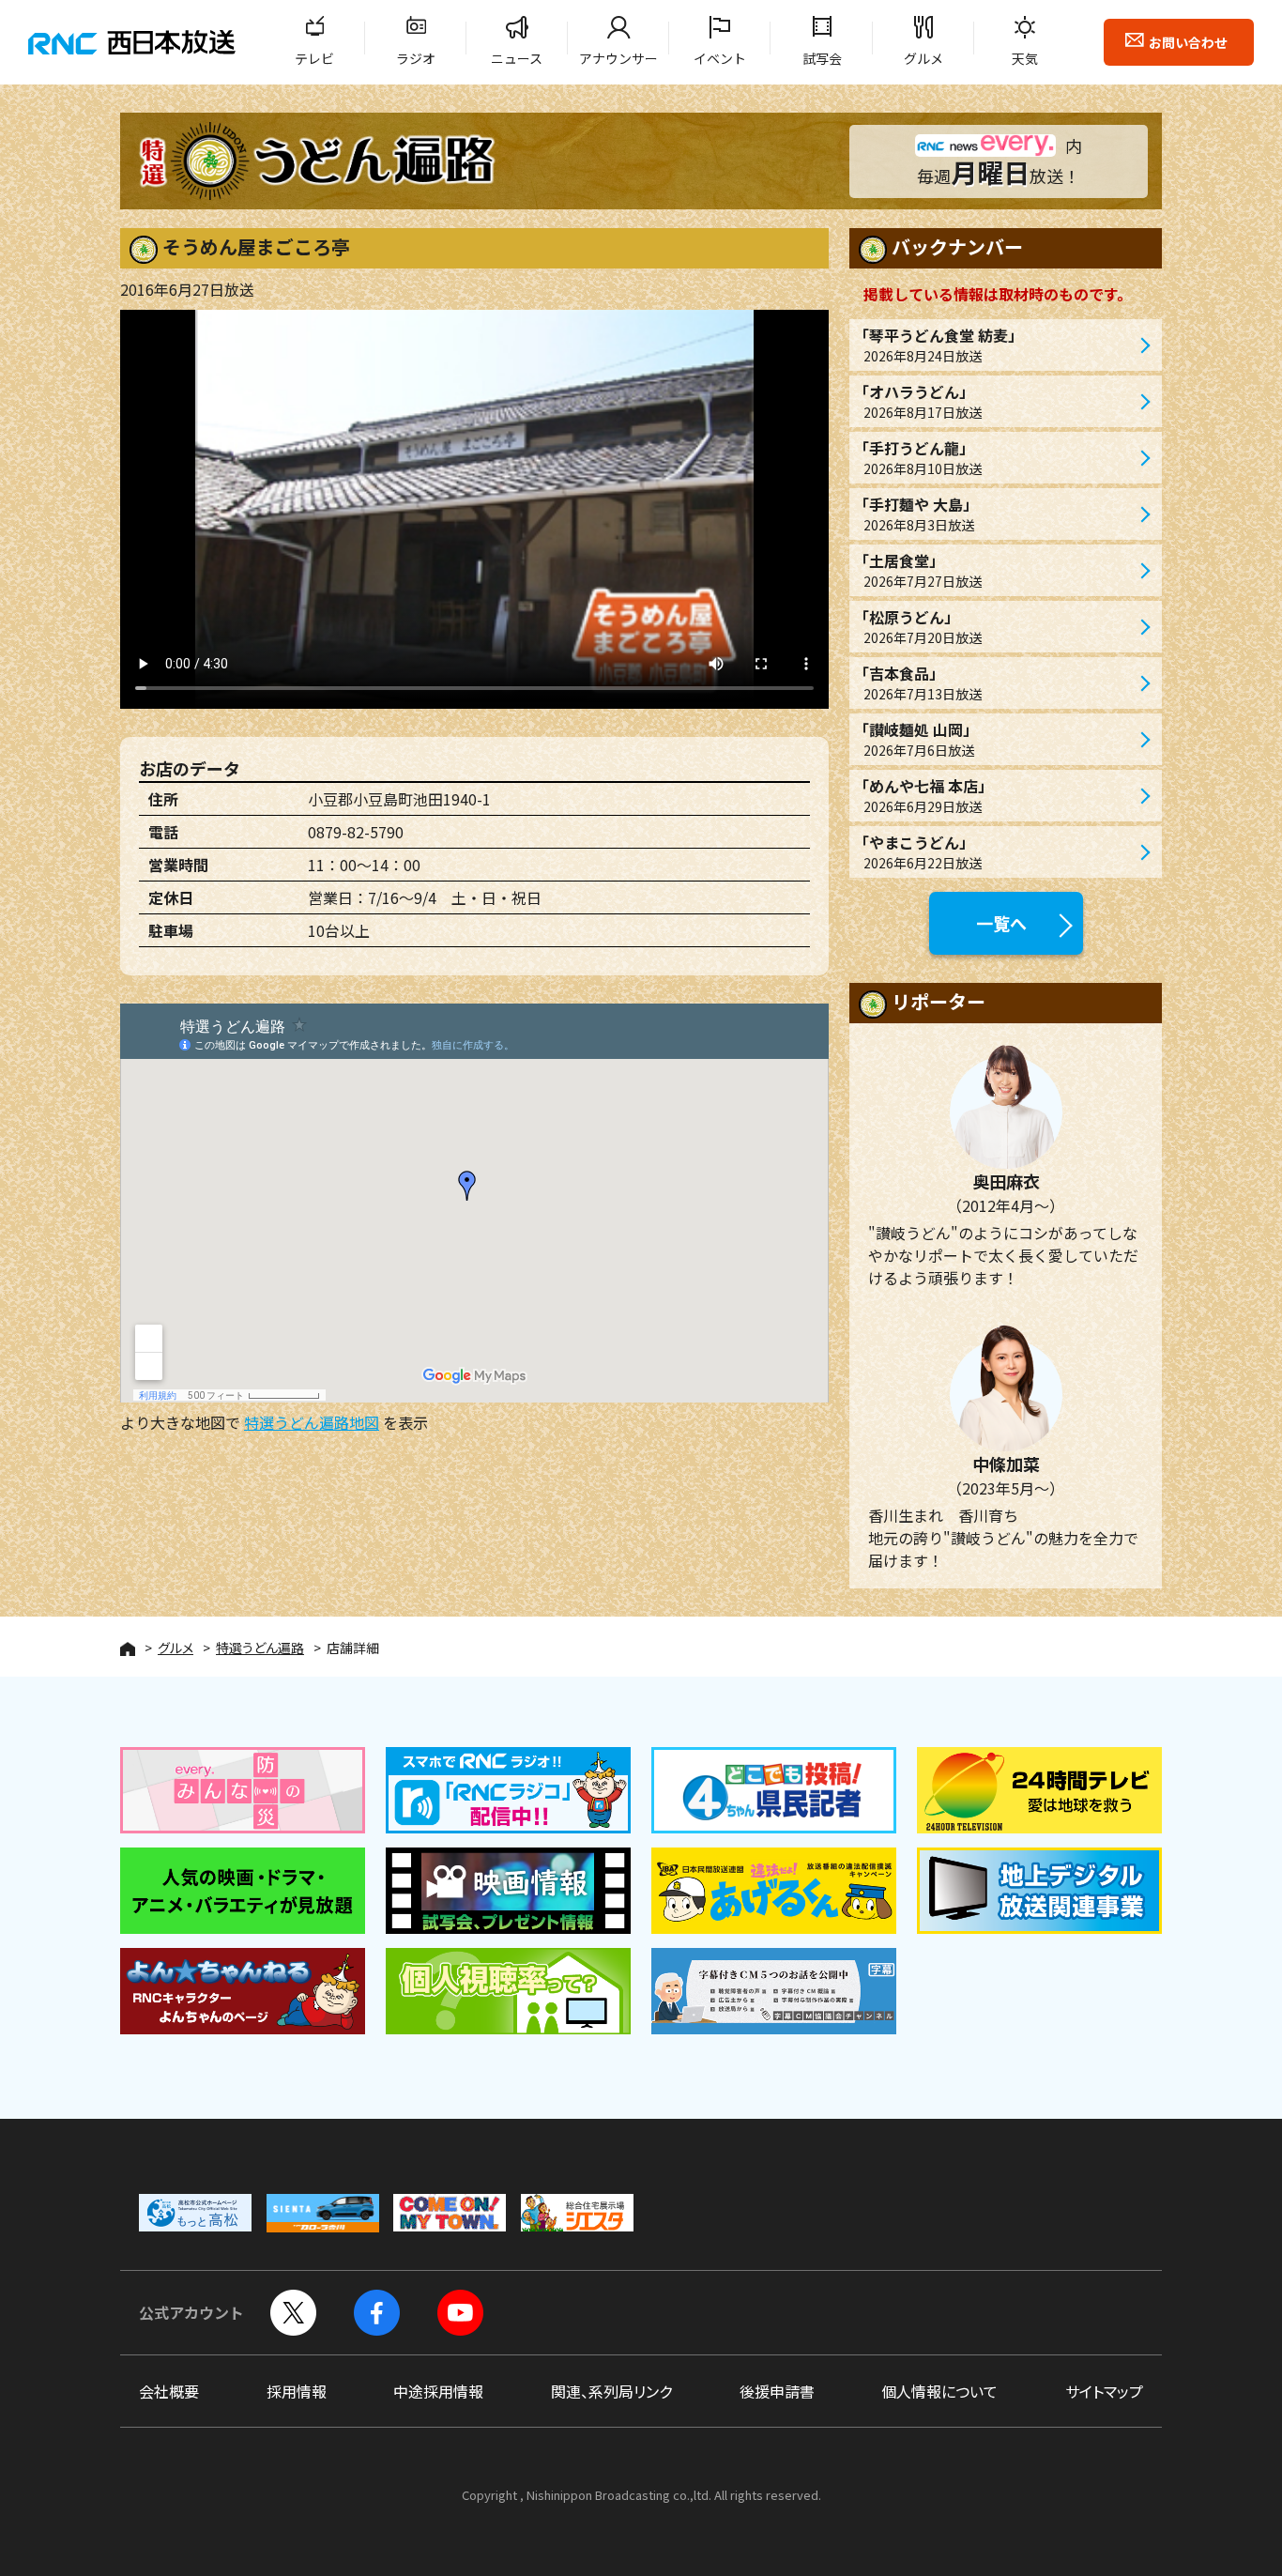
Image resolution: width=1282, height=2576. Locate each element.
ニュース (517, 58)
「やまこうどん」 (918, 851)
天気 (1025, 58)
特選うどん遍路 (260, 1648)
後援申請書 (777, 2391)
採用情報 (297, 2391)
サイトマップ (1104, 2391)
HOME (128, 1649)
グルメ (923, 58)
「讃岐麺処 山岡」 (916, 739)
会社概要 (169, 2391)
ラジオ (416, 58)
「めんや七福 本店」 (923, 795)
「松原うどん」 (918, 626)
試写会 (822, 58)
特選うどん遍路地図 (312, 1422)
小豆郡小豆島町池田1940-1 (399, 799)
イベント (720, 58)
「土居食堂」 (918, 570)
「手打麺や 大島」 (916, 514)
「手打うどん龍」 (918, 457)
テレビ (314, 58)
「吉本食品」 (918, 682)
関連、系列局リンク (611, 2391)
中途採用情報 (438, 2391)
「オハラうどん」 (918, 401)
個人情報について (939, 2391)
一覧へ (1001, 923)
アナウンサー (618, 58)
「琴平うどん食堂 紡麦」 (939, 345)
